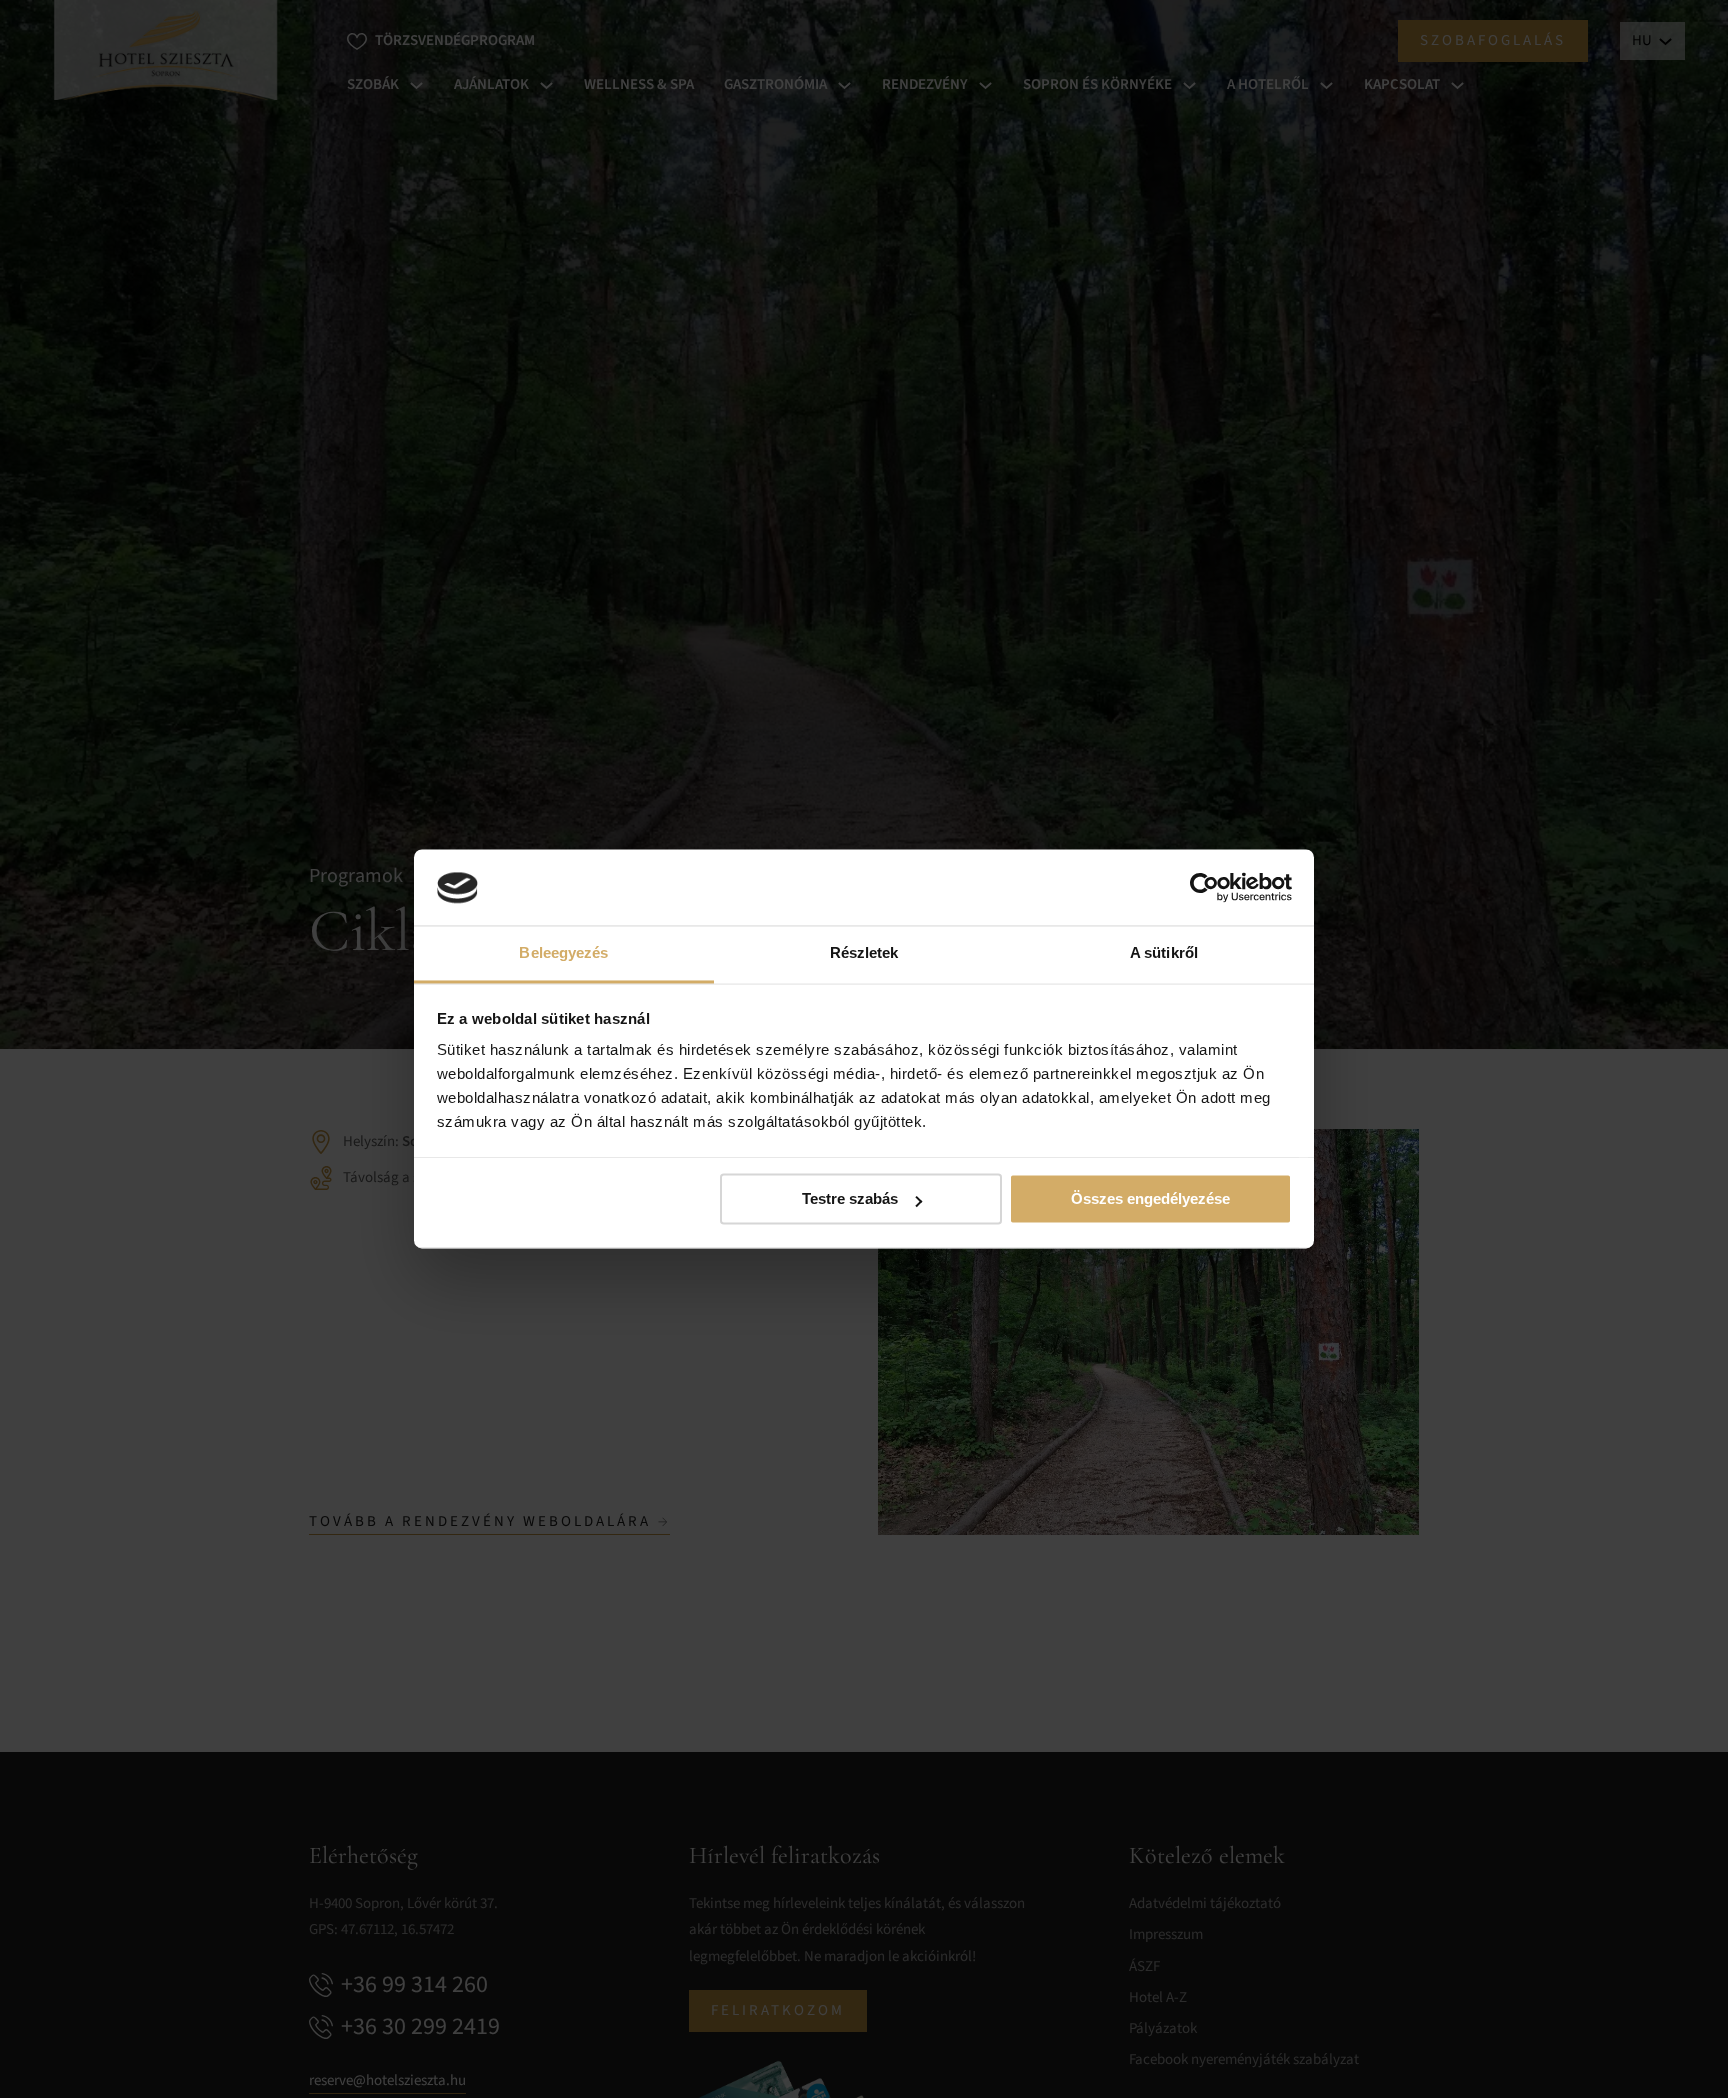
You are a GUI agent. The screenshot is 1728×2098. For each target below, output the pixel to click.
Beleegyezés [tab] (563, 953)
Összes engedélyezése (1150, 1199)
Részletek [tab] (864, 953)
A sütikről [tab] (1164, 953)
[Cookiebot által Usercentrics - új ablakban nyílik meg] (1204, 888)
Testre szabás (850, 1199)
